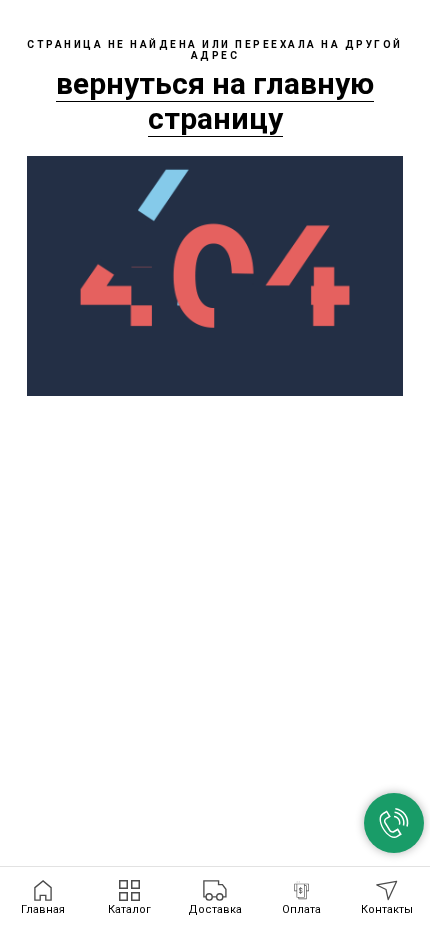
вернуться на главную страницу (215, 101)
